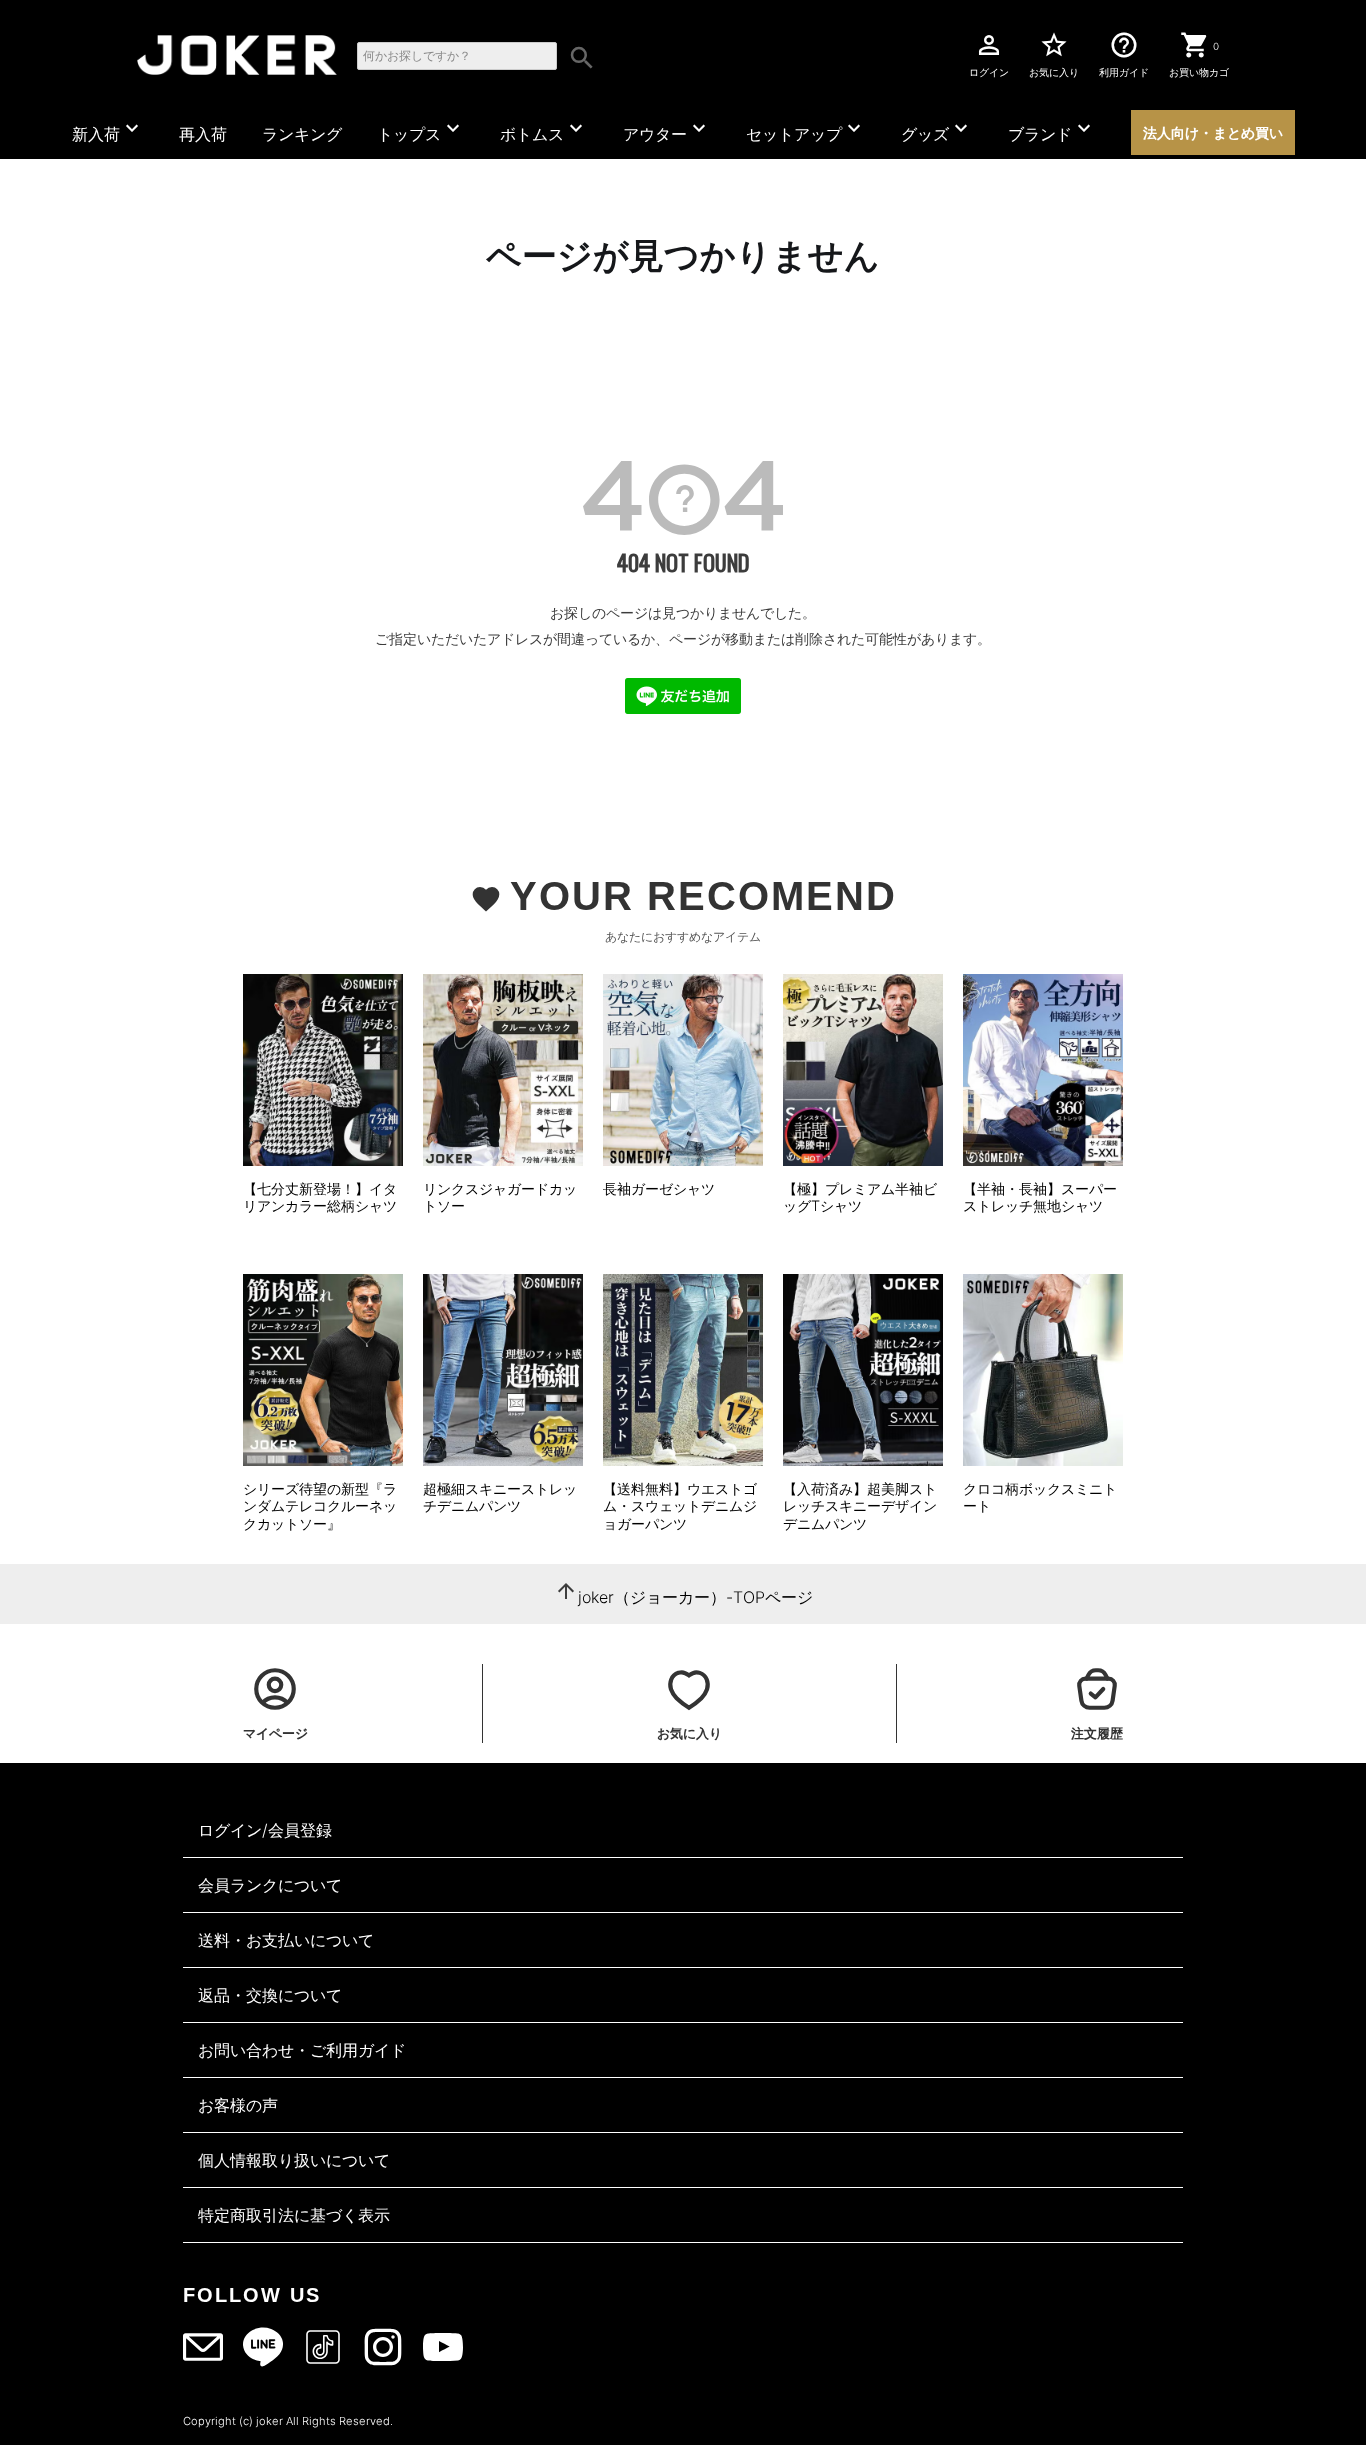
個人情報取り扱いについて (294, 2160)
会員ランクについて (270, 1885)
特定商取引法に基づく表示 (294, 2215)
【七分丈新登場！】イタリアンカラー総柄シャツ (320, 1197)
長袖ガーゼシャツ (659, 1188)
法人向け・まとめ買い (1213, 132)
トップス (421, 130)
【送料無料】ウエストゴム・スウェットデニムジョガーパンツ (680, 1506)
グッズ (937, 130)
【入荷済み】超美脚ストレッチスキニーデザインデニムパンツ (860, 1506)
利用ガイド (1124, 54)
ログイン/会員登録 (265, 1830)
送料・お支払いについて (286, 1940)
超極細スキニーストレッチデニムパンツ (500, 1497)
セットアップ (806, 130)
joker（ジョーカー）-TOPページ (695, 1597)
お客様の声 (238, 2105)
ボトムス (544, 130)
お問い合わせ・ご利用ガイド (302, 2050)
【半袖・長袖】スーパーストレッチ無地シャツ (1040, 1197)
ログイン (989, 54)
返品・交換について (270, 1995)
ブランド (1052, 130)
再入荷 (203, 134)
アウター (667, 130)
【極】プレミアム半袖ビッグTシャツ (860, 1197)
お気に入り (1054, 54)
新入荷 (108, 130)
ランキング (302, 134)
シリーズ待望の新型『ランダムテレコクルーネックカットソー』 (320, 1506)
